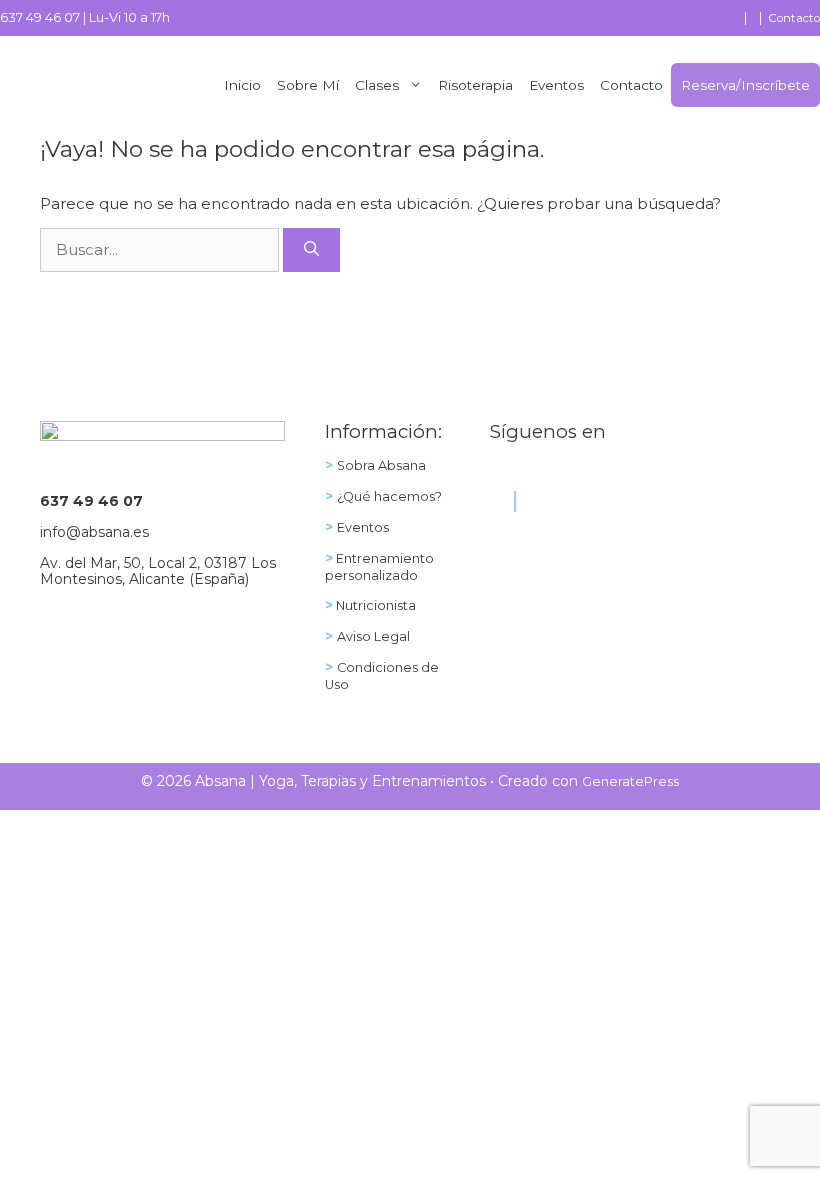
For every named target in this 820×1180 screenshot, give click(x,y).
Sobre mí (308, 85)
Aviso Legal (373, 636)
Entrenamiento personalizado (379, 567)
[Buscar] (311, 250)
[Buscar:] (161, 249)
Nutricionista (374, 605)
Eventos (556, 85)
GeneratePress (630, 781)
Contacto (794, 18)
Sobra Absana (381, 465)
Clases (377, 85)
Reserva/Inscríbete (745, 85)
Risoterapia (475, 85)
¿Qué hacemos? (389, 496)
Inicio (242, 85)
